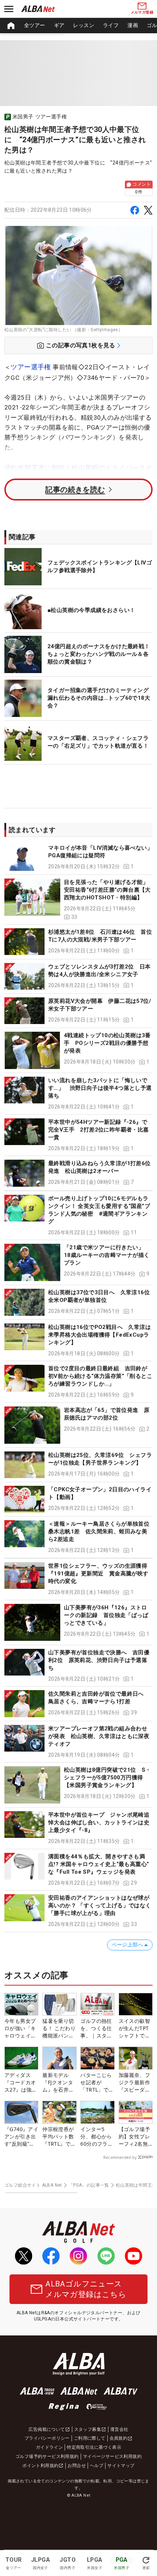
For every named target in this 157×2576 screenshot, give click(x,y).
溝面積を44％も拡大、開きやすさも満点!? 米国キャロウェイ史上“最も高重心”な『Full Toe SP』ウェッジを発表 (99, 1864)
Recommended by (120, 2157)
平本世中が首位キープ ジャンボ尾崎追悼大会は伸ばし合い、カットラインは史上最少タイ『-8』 (99, 1823)
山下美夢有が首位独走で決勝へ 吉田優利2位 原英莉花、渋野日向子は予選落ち (99, 1660)
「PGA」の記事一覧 (89, 2185)
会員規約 (119, 2438)
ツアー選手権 (31, 367)
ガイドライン (49, 2447)
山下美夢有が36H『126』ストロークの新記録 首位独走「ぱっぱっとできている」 (106, 1615)
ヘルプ (97, 2466)
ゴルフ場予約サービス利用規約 (47, 2456)
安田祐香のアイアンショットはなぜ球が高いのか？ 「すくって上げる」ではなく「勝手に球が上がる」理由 (100, 1905)
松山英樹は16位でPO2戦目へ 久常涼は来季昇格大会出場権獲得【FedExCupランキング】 (99, 1335)
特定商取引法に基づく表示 (94, 2447)
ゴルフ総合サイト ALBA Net (33, 2185)
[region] (78, 26)
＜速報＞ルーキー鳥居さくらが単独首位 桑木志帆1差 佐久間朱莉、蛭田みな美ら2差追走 (102, 1531)
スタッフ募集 (88, 2429)
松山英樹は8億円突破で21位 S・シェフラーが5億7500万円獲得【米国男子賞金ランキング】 (108, 1778)
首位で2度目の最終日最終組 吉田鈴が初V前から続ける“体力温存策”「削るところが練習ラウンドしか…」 (100, 1376)
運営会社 (119, 2429)
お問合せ (77, 2466)
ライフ (111, 25)
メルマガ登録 (142, 12)
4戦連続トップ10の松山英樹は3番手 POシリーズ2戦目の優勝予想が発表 (107, 1043)
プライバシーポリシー (47, 2438)
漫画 (133, 25)
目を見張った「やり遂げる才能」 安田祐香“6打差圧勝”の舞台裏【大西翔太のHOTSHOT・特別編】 (107, 890)
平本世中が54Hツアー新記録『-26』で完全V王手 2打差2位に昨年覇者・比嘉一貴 (99, 1130)
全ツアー (35, 25)
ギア (59, 25)
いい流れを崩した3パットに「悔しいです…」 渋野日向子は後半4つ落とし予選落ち (100, 1088)
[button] (78, 858)
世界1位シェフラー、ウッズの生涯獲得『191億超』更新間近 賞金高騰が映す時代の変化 (98, 1574)
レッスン (84, 25)
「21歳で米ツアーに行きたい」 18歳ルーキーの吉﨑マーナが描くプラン (107, 1255)
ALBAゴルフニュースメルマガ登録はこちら (86, 2289)
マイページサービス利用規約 (112, 2456)
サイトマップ (121, 2466)
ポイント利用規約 (40, 2466)
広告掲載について (47, 2429)
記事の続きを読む (75, 490)
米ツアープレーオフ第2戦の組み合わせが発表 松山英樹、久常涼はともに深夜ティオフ (99, 1736)
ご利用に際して (90, 2438)
